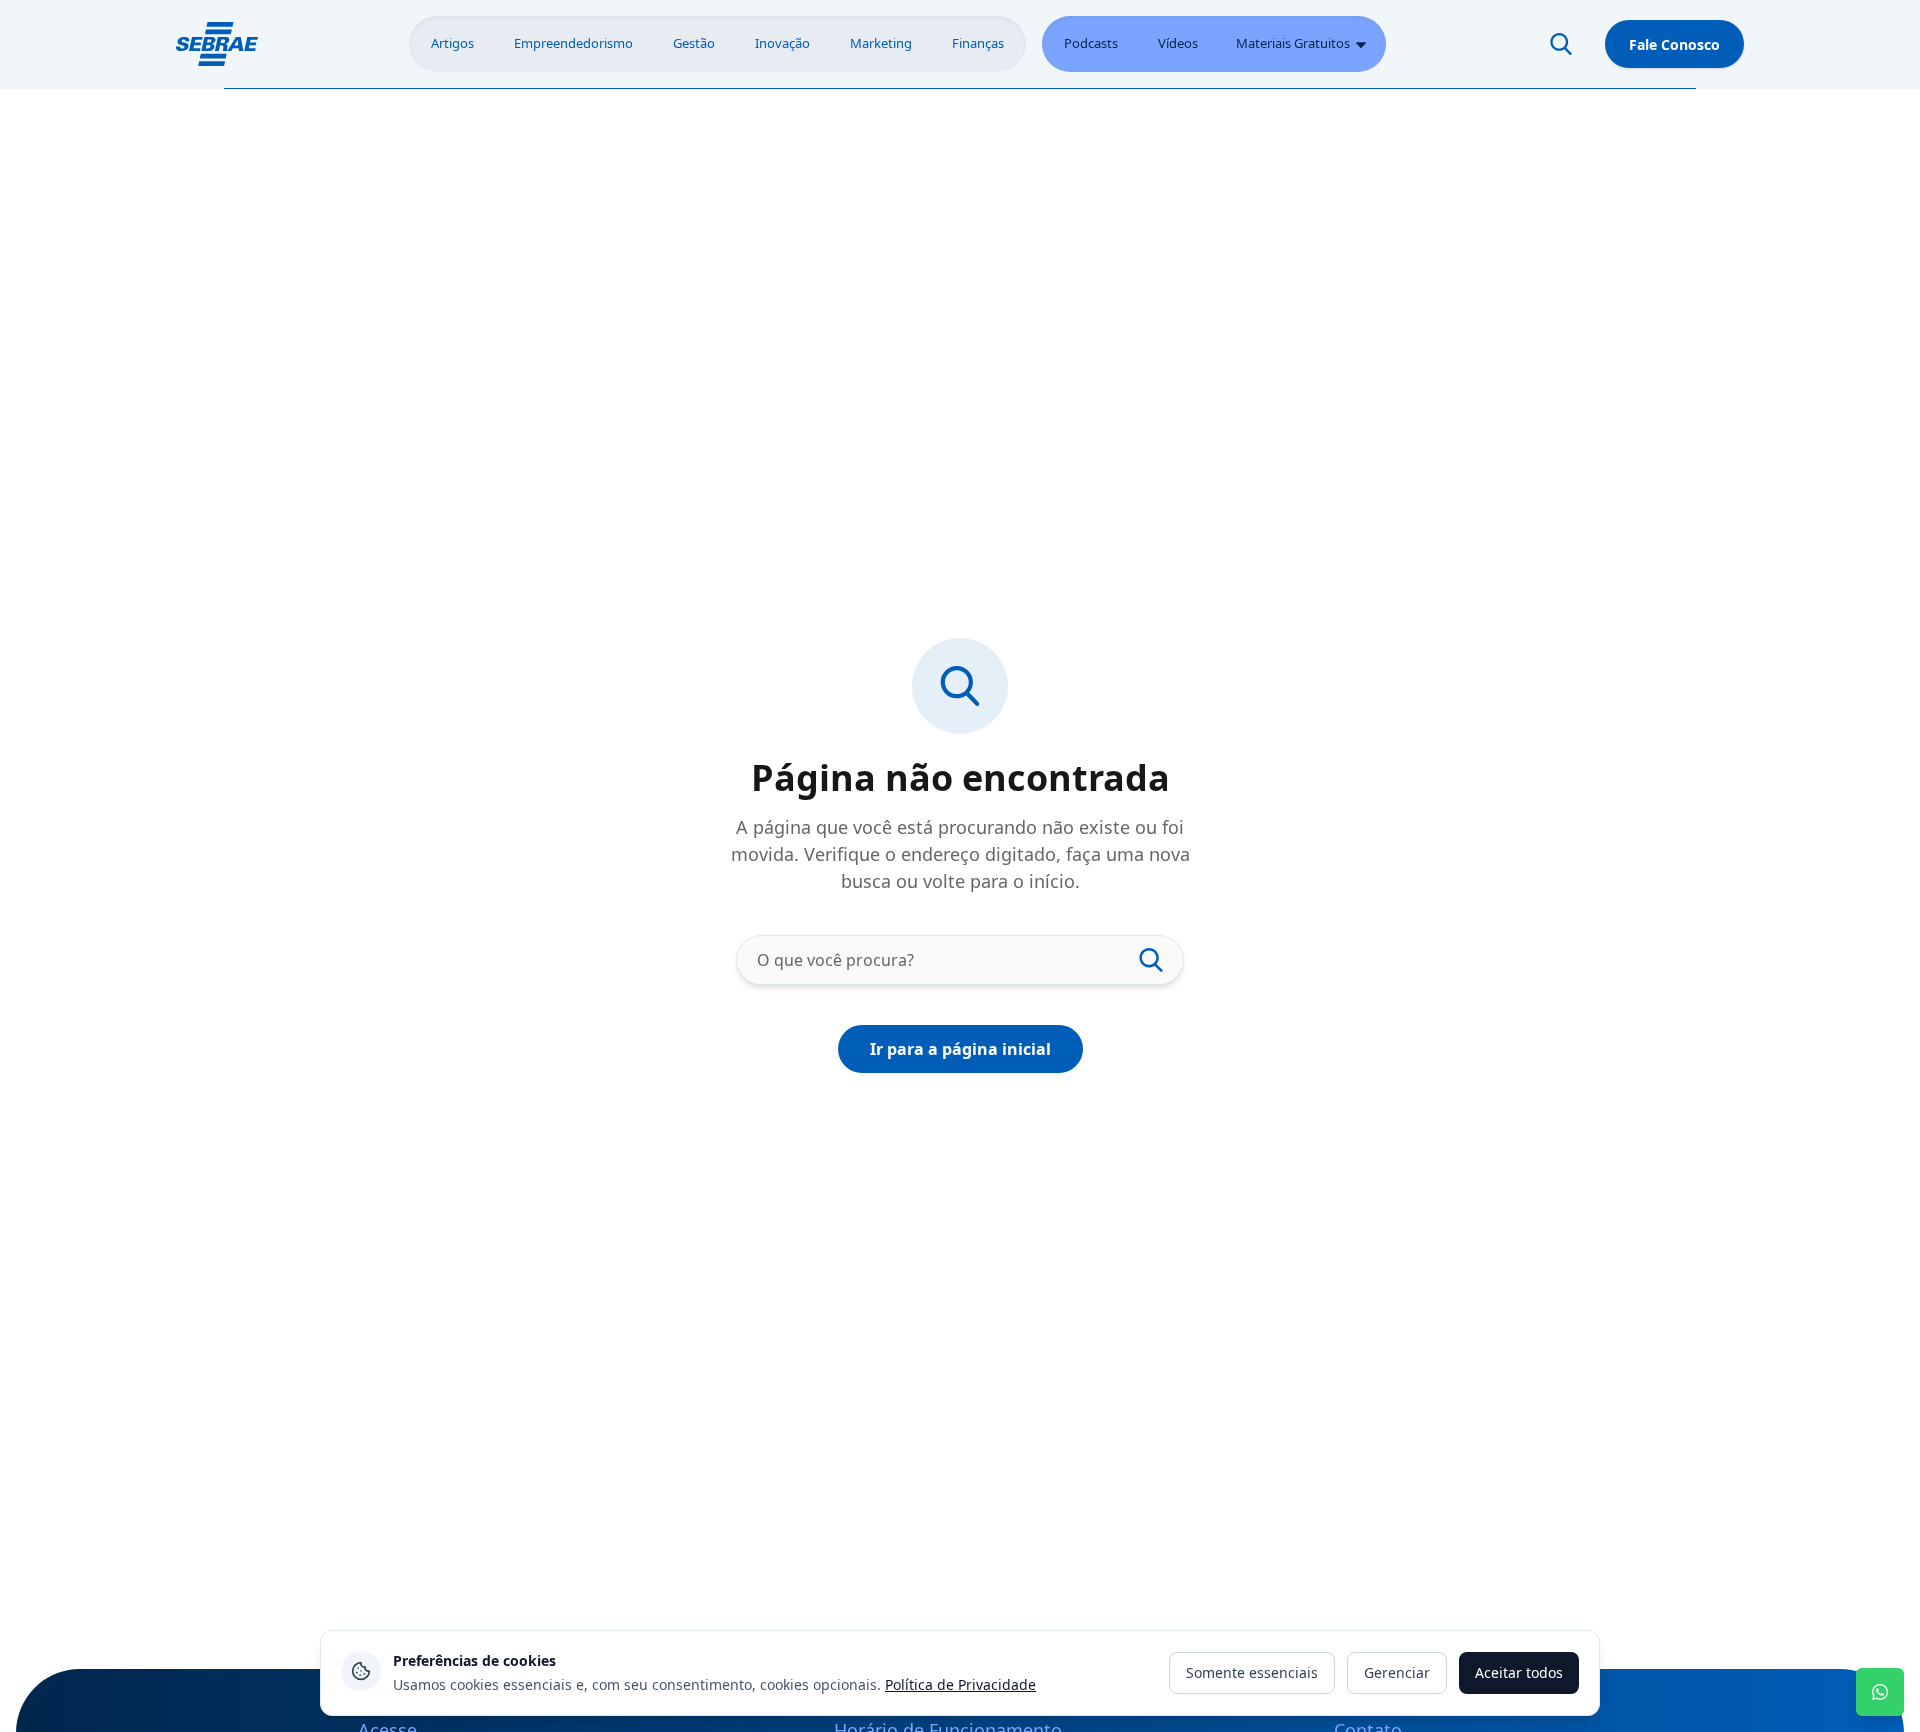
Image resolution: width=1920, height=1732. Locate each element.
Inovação (782, 43)
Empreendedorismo (573, 43)
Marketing (881, 43)
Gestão (694, 43)
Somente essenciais (1252, 1672)
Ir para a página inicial (960, 1049)
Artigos (452, 43)
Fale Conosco (1674, 44)
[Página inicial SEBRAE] (217, 44)
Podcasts (1091, 43)
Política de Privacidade (960, 1684)
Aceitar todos (1519, 1672)
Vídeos (1178, 43)
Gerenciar (1397, 1672)
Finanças (978, 43)
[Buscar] (1561, 44)
